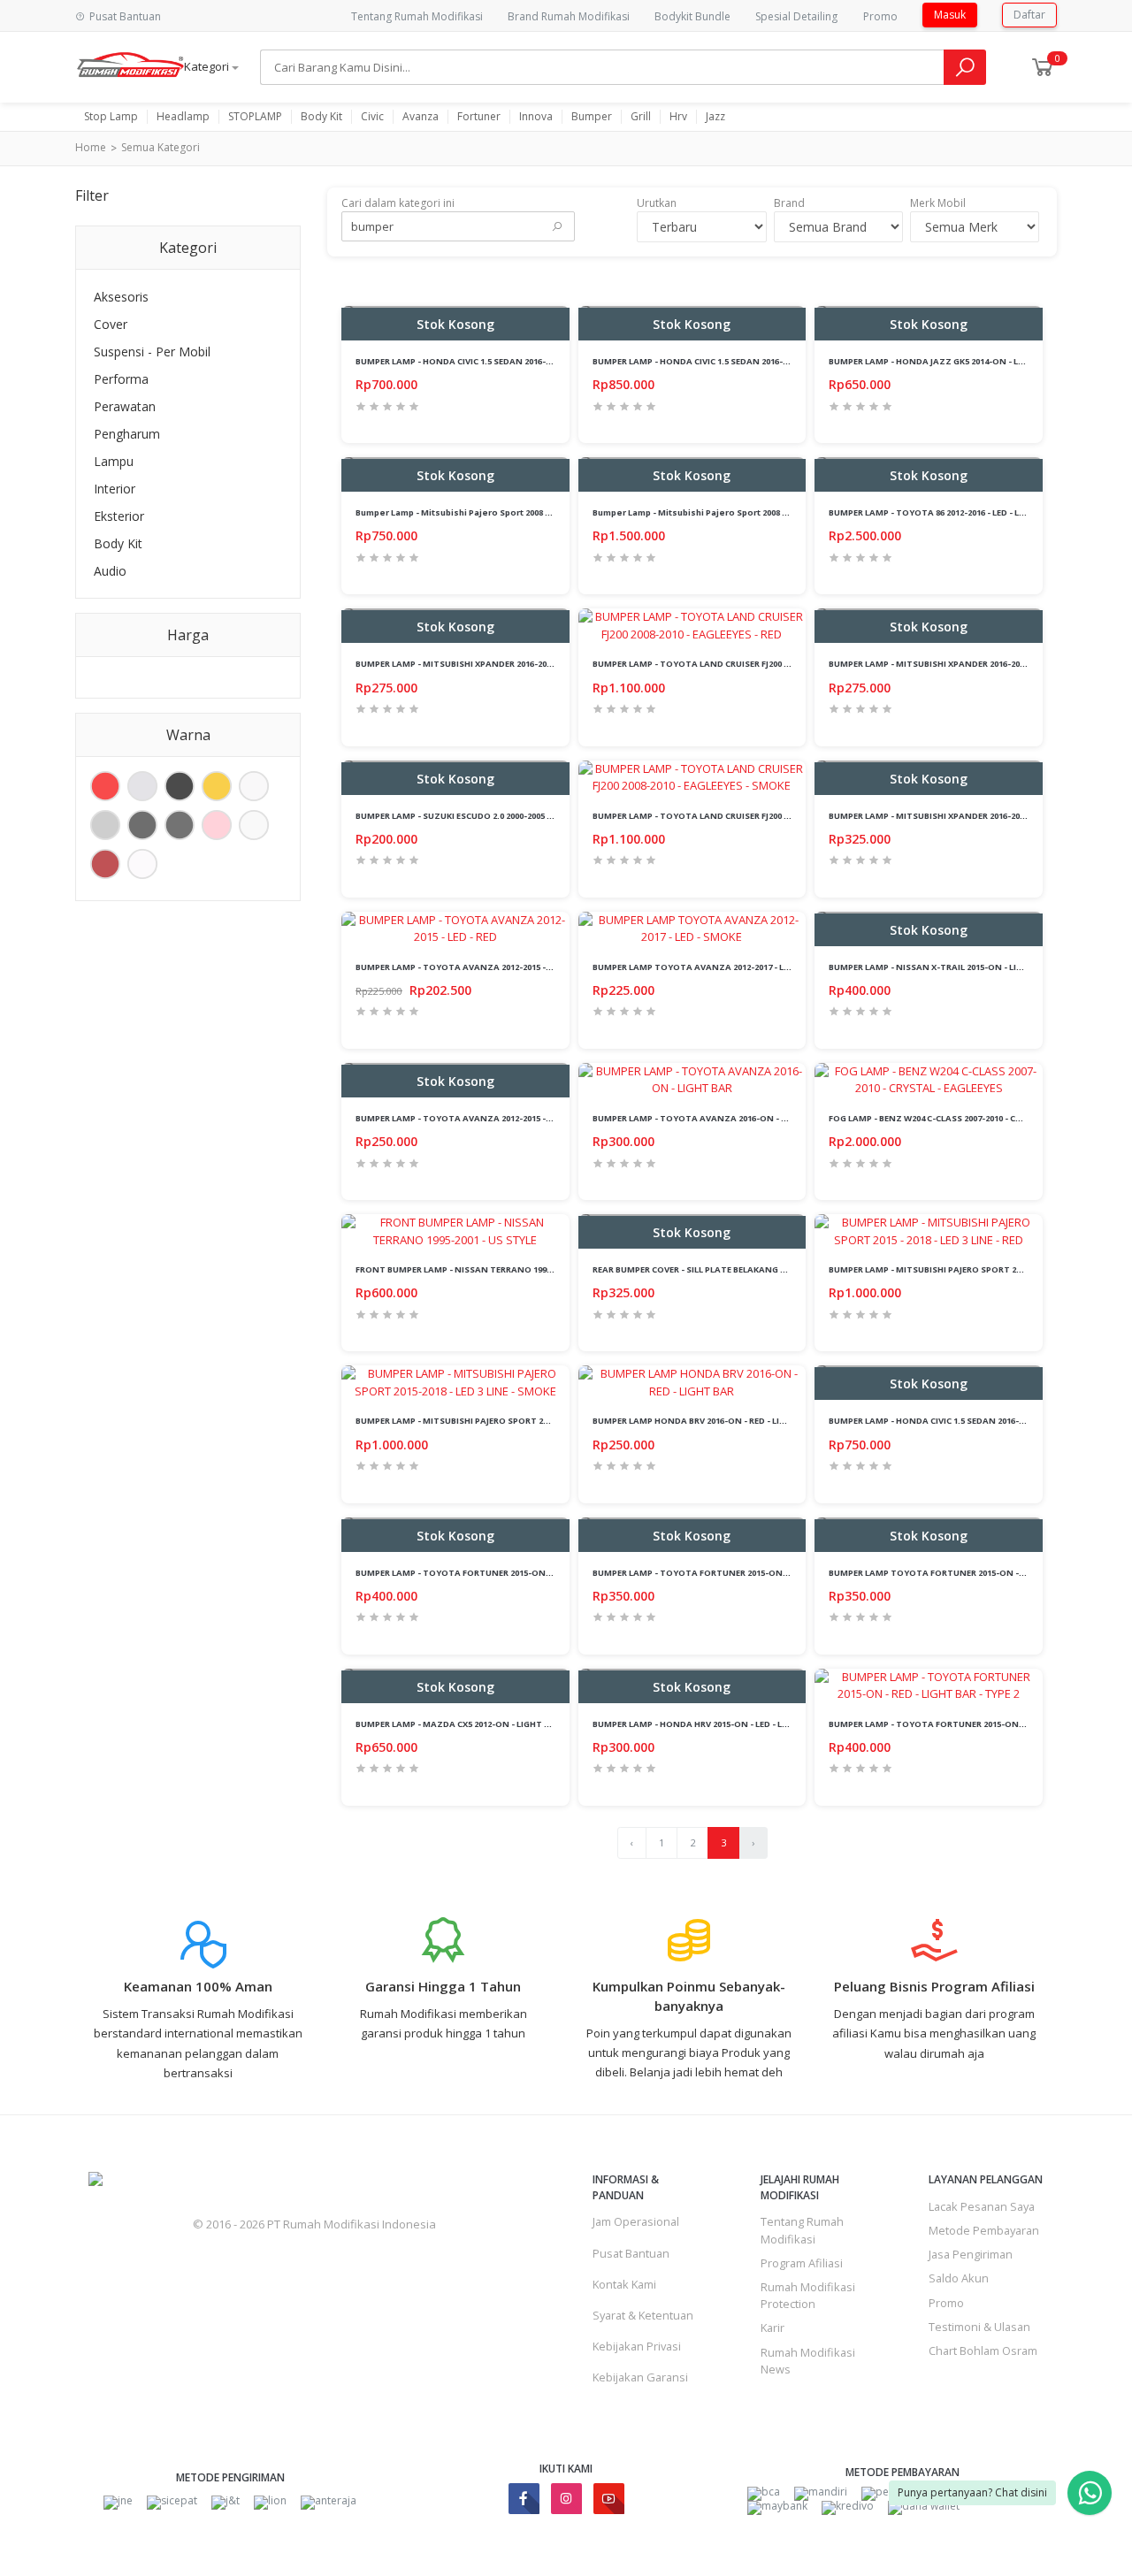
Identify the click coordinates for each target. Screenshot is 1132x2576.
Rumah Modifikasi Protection (808, 2295)
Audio (110, 571)
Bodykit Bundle (692, 16)
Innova (536, 117)
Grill (641, 117)
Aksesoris (121, 297)
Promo (880, 16)
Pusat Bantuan (631, 2253)
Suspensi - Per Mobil (152, 352)
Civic (372, 117)
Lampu (114, 461)
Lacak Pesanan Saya (982, 2206)
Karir (773, 2328)
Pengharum (127, 434)
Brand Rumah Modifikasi (569, 16)
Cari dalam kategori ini (398, 203)
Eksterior (119, 516)
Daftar (1029, 15)
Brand (789, 203)
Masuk (950, 15)
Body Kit (321, 117)
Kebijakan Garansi (640, 2377)
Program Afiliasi (802, 2263)
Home (91, 147)
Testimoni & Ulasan (979, 2327)
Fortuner (479, 117)
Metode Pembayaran (984, 2230)
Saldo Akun (959, 2278)
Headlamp (183, 117)
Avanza (421, 117)
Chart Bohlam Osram (983, 2351)
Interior (115, 489)
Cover (111, 324)
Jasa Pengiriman (971, 2254)
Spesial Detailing (796, 16)
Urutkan (657, 203)
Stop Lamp (111, 117)
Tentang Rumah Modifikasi (417, 16)
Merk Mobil (938, 203)
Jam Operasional (636, 2221)
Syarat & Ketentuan (643, 2315)
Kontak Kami (624, 2284)
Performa (121, 379)
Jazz (715, 117)
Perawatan (125, 406)
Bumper (592, 117)
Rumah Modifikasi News (808, 2361)
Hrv (678, 117)
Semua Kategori (161, 147)
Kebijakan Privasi (637, 2346)
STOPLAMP (255, 117)
